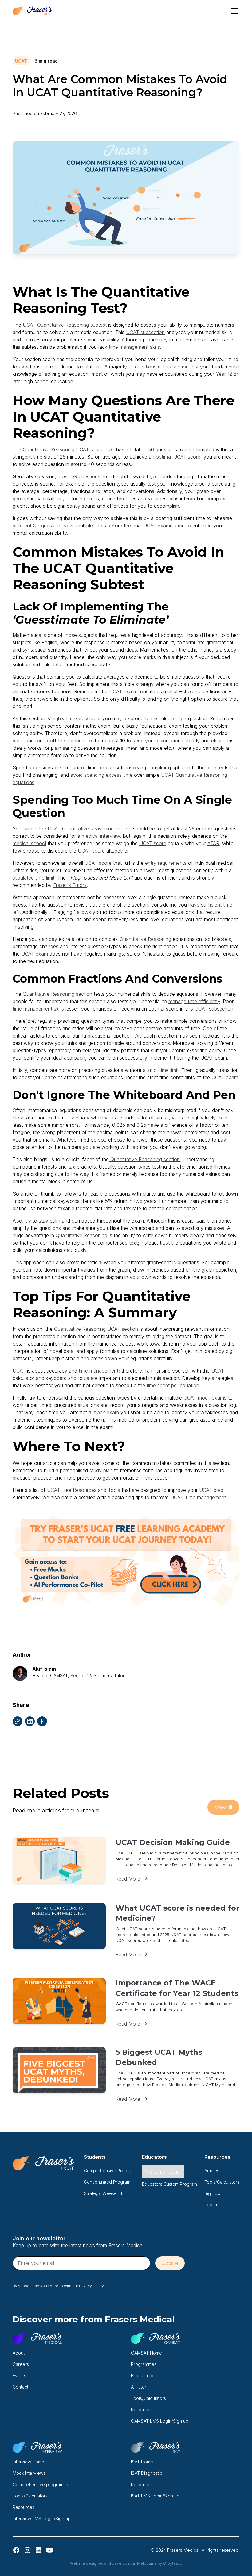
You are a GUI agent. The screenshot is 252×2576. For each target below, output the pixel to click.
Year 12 (224, 374)
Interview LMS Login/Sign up (42, 2518)
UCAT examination (164, 526)
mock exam (106, 1412)
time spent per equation (173, 1385)
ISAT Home (142, 2462)
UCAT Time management (198, 1497)
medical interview (101, 836)
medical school (29, 843)
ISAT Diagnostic (147, 2473)
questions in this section (162, 367)
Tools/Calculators (222, 2182)
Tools (114, 1490)
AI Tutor (139, 2387)
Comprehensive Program (109, 2171)
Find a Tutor (143, 2376)
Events (19, 2376)
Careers (21, 2364)
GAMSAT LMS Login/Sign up (160, 2421)
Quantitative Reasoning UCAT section (96, 1329)
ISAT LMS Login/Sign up (155, 2496)
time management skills (134, 347)
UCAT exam (122, 691)
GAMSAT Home (146, 2353)
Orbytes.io (173, 2563)
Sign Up (212, 2193)
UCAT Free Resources (72, 1490)
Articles (212, 2171)
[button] (233, 11)
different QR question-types (44, 526)
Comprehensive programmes (42, 2484)
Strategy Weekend (103, 2193)
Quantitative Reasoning (145, 939)
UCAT (19, 1371)
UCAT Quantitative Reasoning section (90, 829)
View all (223, 1807)
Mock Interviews (29, 2473)
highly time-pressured (75, 718)
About (19, 2353)
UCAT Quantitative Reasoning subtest (65, 325)
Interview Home (28, 2462)
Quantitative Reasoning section (57, 994)
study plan (101, 1470)
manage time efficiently (194, 1001)
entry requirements (166, 863)
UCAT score (153, 843)
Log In (211, 2205)
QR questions (85, 476)
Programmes (144, 2364)
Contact (20, 2387)
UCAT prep (211, 1490)
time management (98, 1371)
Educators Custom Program (169, 2184)
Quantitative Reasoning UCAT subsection (69, 449)
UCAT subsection (145, 332)
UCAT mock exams (205, 1398)
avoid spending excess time (101, 775)
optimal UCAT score (178, 457)
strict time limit (163, 1070)
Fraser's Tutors (70, 885)
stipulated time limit (33, 878)
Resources (142, 2410)
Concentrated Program (107, 2182)
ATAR (213, 843)
